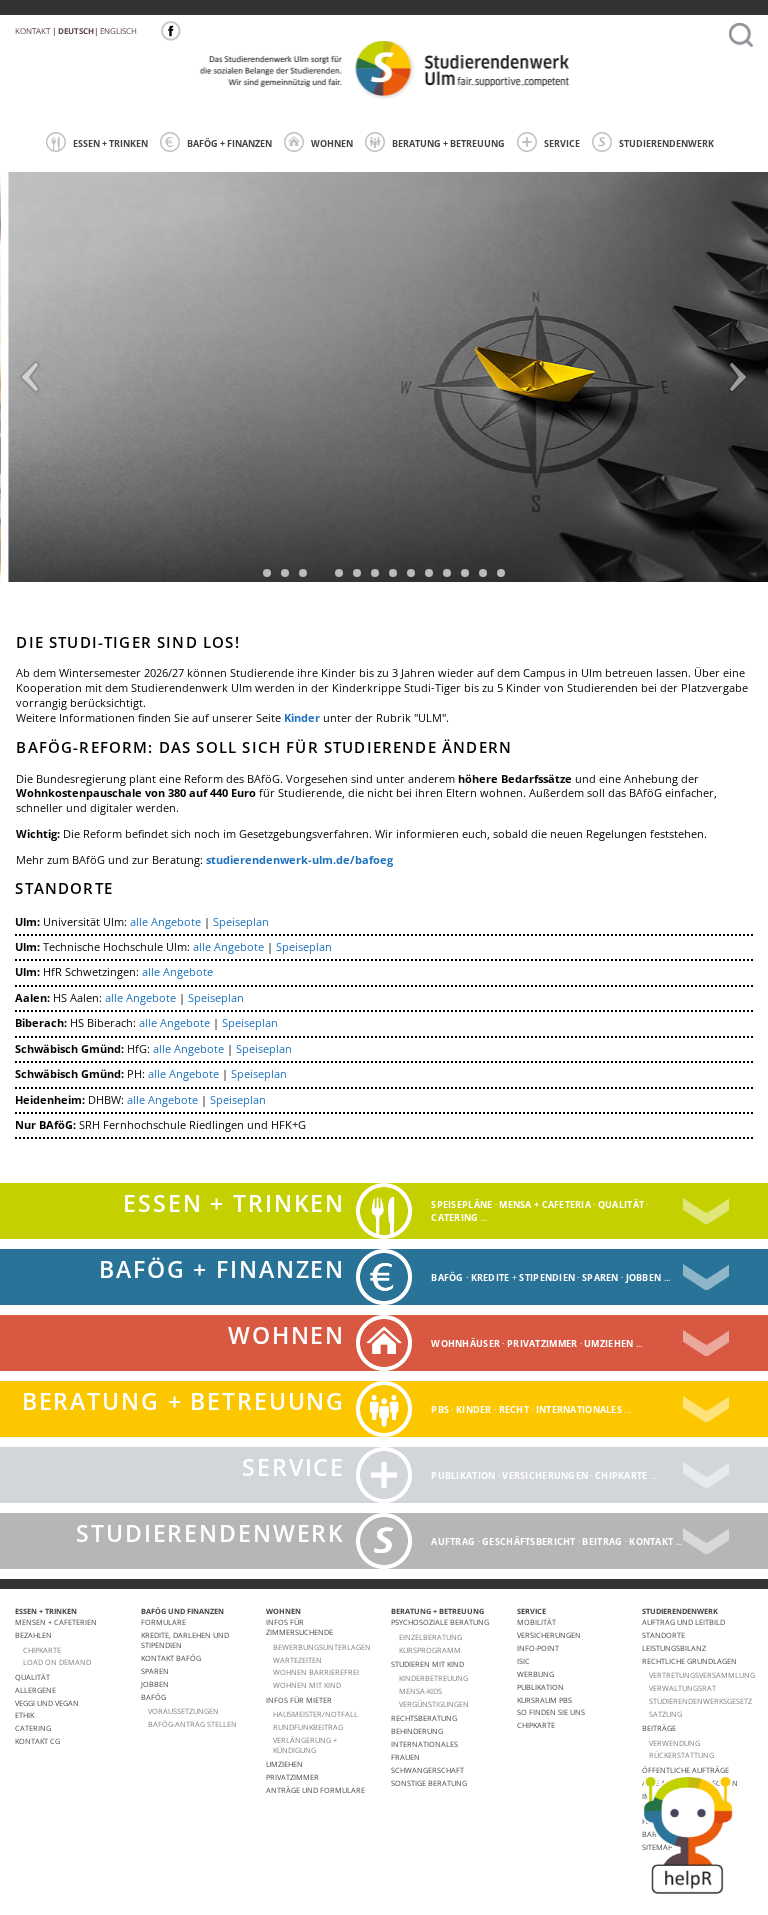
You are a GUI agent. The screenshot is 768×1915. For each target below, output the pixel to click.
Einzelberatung (430, 1637)
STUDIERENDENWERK (666, 143)
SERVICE (562, 143)
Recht (514, 1409)
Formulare (163, 1622)
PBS (440, 1409)
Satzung (665, 1714)
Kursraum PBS (544, 1700)
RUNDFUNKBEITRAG (308, 1727)
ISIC (523, 1661)
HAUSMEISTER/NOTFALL (315, 1714)
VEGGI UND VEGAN (47, 1703)
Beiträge (659, 1728)
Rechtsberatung (424, 1718)
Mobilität (536, 1622)
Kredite (490, 1277)
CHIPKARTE (42, 1650)
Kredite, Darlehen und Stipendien (185, 1640)
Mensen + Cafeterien (56, 1622)
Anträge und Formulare (315, 1790)
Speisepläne (461, 1204)
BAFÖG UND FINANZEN (182, 1611)
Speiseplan (241, 922)
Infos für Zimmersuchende (299, 1627)
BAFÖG (447, 1277)
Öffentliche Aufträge (685, 1770)
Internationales (579, 1409)
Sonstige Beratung (429, 1783)
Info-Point (538, 1648)
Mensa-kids (420, 1691)
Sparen (600, 1277)
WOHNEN (332, 143)
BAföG (153, 1697)
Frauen (405, 1757)
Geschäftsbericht (528, 1541)
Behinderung (417, 1731)
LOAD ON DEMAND (57, 1662)
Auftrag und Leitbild (683, 1622)
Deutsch (76, 30)
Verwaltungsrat (682, 1688)
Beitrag (602, 1541)
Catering (33, 1728)
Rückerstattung (681, 1755)
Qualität (621, 1204)
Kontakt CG (37, 1741)
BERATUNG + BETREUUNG (448, 143)
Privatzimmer (542, 1343)
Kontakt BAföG (171, 1658)
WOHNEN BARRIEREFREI (316, 1672)
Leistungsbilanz (674, 1648)
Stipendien (547, 1277)
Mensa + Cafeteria (545, 1204)
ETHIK (24, 1715)
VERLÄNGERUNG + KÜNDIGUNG (305, 1745)
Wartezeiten (297, 1660)
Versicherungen (545, 1475)
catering (454, 1217)
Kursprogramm (430, 1650)
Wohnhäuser (465, 1343)
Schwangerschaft (427, 1770)
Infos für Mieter (299, 1700)
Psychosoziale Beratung (440, 1622)
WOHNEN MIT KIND (307, 1685)
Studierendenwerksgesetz (700, 1701)
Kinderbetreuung (433, 1678)
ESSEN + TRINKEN (110, 143)
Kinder (302, 718)
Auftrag (453, 1541)
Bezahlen (33, 1635)
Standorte (663, 1635)
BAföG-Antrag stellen (192, 1724)
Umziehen (608, 1343)
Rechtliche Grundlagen (689, 1661)
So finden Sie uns (551, 1712)
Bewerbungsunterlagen (322, 1647)
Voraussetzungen (183, 1711)
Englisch (118, 30)
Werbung (535, 1674)
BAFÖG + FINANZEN (229, 143)
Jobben (644, 1277)
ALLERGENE (35, 1690)
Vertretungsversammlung (702, 1675)
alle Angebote (165, 922)
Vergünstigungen (434, 1704)
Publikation (463, 1475)
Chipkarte (621, 1475)
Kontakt (32, 30)
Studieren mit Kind (427, 1664)
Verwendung (674, 1743)
